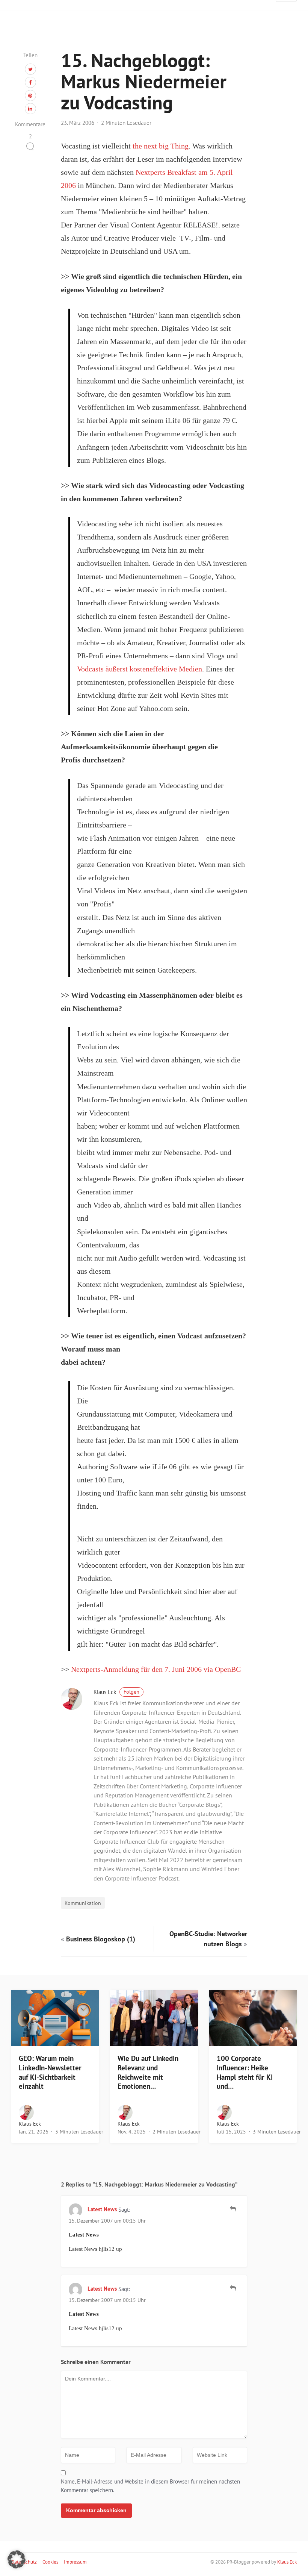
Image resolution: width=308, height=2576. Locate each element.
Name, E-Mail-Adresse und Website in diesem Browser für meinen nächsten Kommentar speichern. (150, 2486)
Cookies (50, 2562)
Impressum (75, 2562)
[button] (17, 2559)
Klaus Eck (116, 1692)
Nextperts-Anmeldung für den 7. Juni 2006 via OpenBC (156, 1669)
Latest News (102, 2209)
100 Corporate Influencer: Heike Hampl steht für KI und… (245, 2072)
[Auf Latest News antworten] (233, 2209)
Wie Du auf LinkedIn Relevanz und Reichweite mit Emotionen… (148, 2072)
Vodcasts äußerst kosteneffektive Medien (140, 669)
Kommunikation (83, 1903)
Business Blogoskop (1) (101, 1939)
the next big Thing (161, 146)
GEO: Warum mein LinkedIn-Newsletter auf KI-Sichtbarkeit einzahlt (50, 2072)
